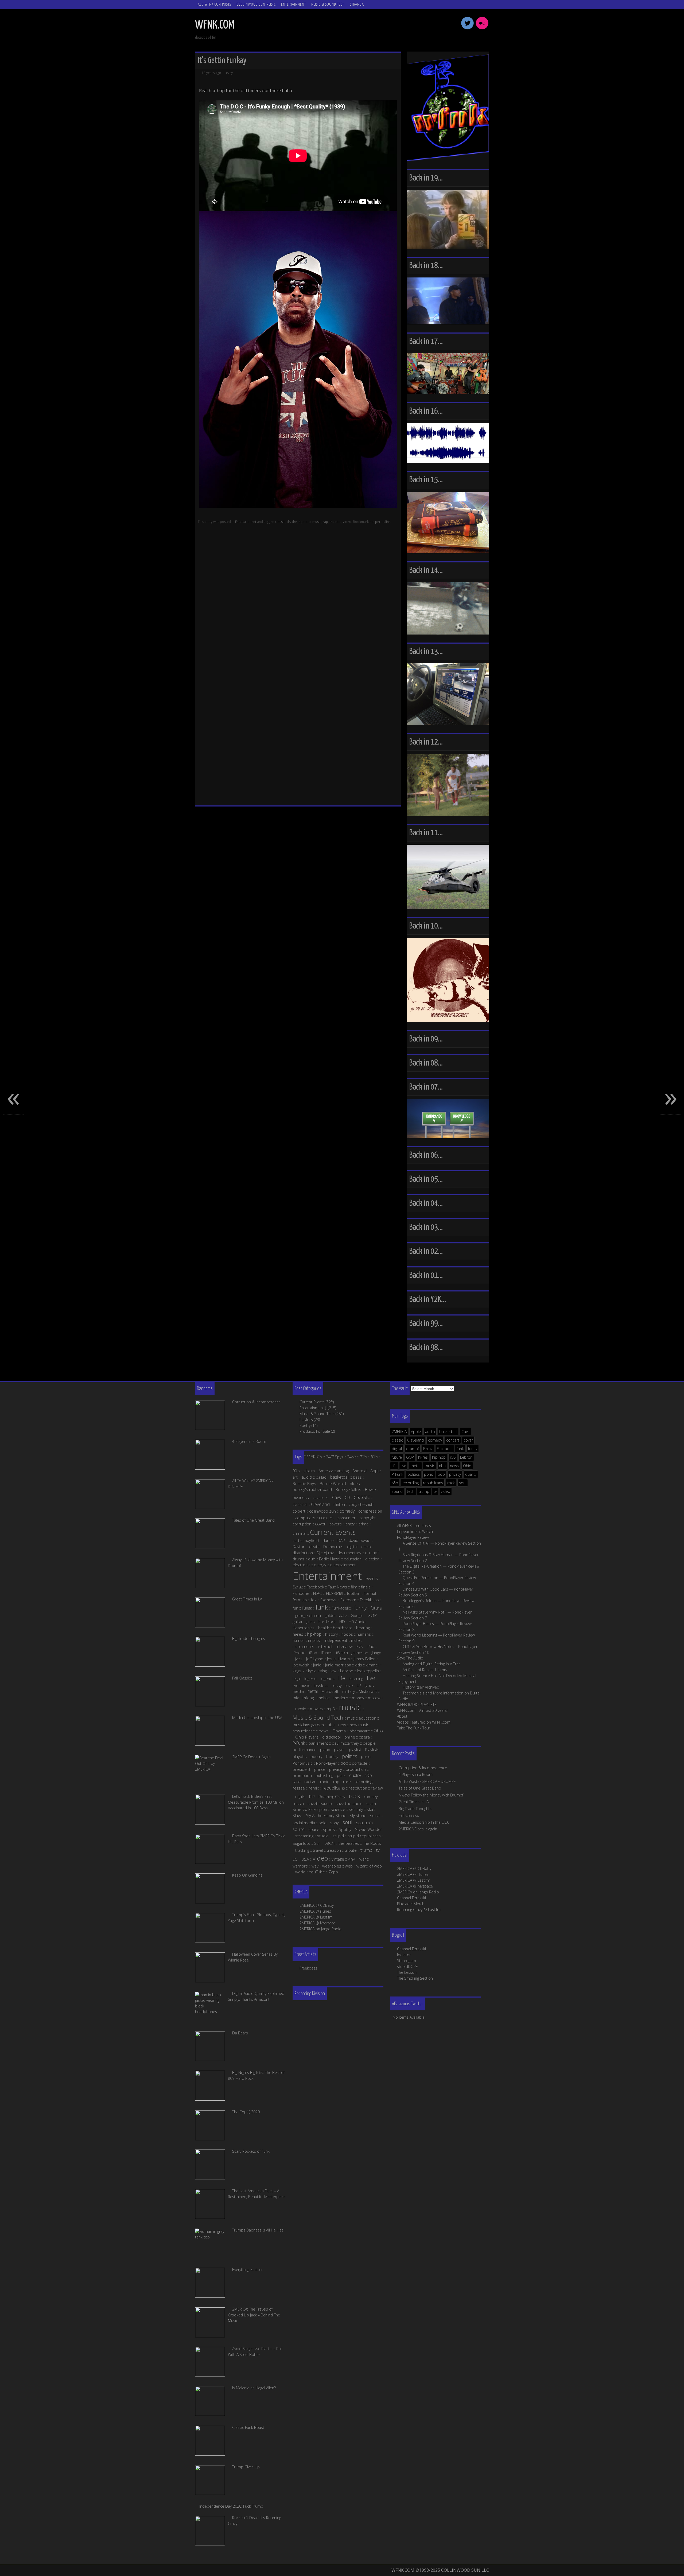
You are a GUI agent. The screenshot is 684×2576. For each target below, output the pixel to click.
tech (411, 1491)
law (333, 1671)
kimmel (372, 1665)
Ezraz (428, 1449)
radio (325, 1782)
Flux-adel (445, 1449)
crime (364, 1524)
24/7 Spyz (335, 1457)
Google (357, 1615)
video (347, 522)
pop (441, 1474)
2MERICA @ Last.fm (414, 1880)
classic (280, 522)
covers (336, 1524)
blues (355, 1483)
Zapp (333, 1872)
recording (411, 1483)
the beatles (349, 1843)
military (349, 1691)
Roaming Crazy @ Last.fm (419, 1910)
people (369, 1743)
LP (359, 1685)
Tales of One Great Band (420, 1788)
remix (314, 1788)
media (298, 1691)
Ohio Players (307, 1737)
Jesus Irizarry (339, 1659)
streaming (304, 1836)
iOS (453, 1457)
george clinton (308, 1615)
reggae (299, 1788)
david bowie (360, 1540)
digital (397, 1449)
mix (296, 1698)
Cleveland (415, 1440)
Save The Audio (410, 1658)
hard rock (327, 1622)
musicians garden (308, 1725)
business (301, 1497)
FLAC (318, 1593)
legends (327, 1678)
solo (323, 1823)
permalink (383, 522)
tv (435, 1491)
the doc (335, 522)
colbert (299, 1511)
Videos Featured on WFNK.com (424, 1722)
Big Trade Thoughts (415, 1809)
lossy (337, 1685)
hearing (363, 1628)
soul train (364, 1823)
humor (298, 1640)
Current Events (312, 1402)
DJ (318, 1553)
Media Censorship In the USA (424, 1822)
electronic (301, 1565)
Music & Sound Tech (328, 4)
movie (301, 1709)
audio (430, 1432)
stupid (338, 1836)
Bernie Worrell (333, 1483)
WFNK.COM (215, 25)
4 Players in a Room (416, 1774)
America (326, 1471)
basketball (448, 1432)
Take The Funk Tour (414, 1728)
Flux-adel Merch (411, 1904)
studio (323, 1836)
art (295, 1477)
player (340, 1749)
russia (298, 1803)
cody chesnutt (361, 1504)
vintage (338, 1859)
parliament (318, 1743)
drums (298, 1559)
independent (336, 1640)
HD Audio (357, 1622)
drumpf (413, 1449)
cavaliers (320, 1497)
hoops (347, 1634)
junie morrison (338, 1665)
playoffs (300, 1756)
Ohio (467, 1466)
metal (415, 1466)
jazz (299, 1659)
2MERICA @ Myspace (415, 1886)
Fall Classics (409, 1815)
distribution (303, 1553)
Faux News (337, 1587)
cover (468, 1440)
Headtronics (304, 1628)
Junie (317, 1665)
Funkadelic (341, 1608)
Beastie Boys (304, 1483)
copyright (368, 1518)
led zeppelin (368, 1671)
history (331, 1634)
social (375, 1815)
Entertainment (294, 4)
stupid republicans (364, 1836)
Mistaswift (368, 1691)
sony (335, 1823)
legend (310, 1678)
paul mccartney (345, 1743)
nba (442, 1466)
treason (334, 1850)
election (372, 1559)
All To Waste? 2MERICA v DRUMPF (427, 1781)
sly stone (358, 1815)
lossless (321, 1685)
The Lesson (407, 1972)
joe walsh (301, 1665)
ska (370, 1809)
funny (473, 1449)
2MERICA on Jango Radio (418, 1892)
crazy (350, 1524)
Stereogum (407, 1961)
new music (359, 1725)
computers (305, 1518)
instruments (303, 1646)
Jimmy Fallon (365, 1659)
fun (295, 1608)
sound (397, 1491)
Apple (416, 1432)
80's (374, 1457)
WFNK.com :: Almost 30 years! (422, 1710)
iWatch (342, 1653)
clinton (339, 1504)
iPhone (299, 1653)
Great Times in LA (414, 1802)
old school (331, 1737)
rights (300, 1796)
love (349, 1685)
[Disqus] (298, 599)
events (372, 1578)
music (317, 522)
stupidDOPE (407, 1966)
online (350, 1737)
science (338, 1809)
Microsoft (330, 1691)
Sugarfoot (301, 1843)
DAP (341, 1540)
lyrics (369, 1685)
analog (343, 1471)
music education (362, 1718)
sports (329, 1829)
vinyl (352, 1859)
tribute (351, 1850)
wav (315, 1866)
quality (471, 1474)
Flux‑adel (334, 1593)
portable (360, 1763)
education (353, 1559)
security (356, 1809)
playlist (355, 1749)
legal (297, 1678)
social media (304, 1823)
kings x (298, 1671)
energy (320, 1565)
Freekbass (369, 1600)
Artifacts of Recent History (425, 1670)
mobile (324, 1698)
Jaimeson (360, 1653)
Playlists (306, 1420)
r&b (395, 1483)
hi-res (423, 1457)
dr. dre (292, 522)
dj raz (329, 1553)
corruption (302, 1524)
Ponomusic (302, 1763)
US (295, 1859)
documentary (349, 1553)
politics (414, 1474)
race (297, 1782)
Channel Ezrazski (411, 1898)
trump (424, 1491)
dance (328, 1540)
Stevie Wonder (369, 1829)
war (363, 1859)
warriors (300, 1866)
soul (463, 1483)
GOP (410, 1457)
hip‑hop (314, 1634)
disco (366, 1547)
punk (341, 1775)
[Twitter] (467, 29)
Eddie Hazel (330, 1559)
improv (314, 1640)
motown (375, 1698)
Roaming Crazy (332, 1796)
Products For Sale (315, 1431)
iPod (313, 1653)
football (354, 1593)
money (358, 1698)
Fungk (307, 1608)
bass (357, 1477)
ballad (321, 1477)
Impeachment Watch (415, 1531)
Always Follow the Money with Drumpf (431, 1795)
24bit (351, 1457)
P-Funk (397, 1474)
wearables (332, 1866)
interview (345, 1646)
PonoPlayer (327, 1763)
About (402, 1716)
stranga (357, 4)
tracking (302, 1850)
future (397, 1457)
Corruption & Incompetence (423, 1768)
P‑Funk (299, 1743)
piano (325, 1749)
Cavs (465, 1432)
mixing (308, 1698)
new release (304, 1731)
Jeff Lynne (315, 1659)
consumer (347, 1518)
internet (325, 1646)
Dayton (299, 1547)
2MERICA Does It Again (418, 1829)
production (356, 1769)
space (314, 1829)
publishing (324, 1775)
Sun (317, 1843)
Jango (377, 1653)
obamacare (360, 1731)
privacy (455, 1474)
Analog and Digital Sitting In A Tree (432, 1664)
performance (304, 1749)
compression (370, 1511)
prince (320, 1769)
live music (301, 1685)
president (302, 1769)
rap (325, 522)
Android (360, 1471)
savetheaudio (320, 1803)
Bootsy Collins (348, 1489)
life (394, 1466)
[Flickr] (482, 29)
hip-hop (305, 522)
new (342, 1725)
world (300, 1872)
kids (358, 1665)
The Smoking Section (415, 1978)
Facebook (315, 1587)
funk (460, 1449)
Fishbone (301, 1593)
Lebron (466, 1457)
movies (316, 1709)
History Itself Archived (421, 1687)
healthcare (343, 1628)
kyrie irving (317, 1671)
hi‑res (298, 1634)
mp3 (331, 1709)
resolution (358, 1788)
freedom (348, 1600)
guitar (298, 1622)
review (377, 1788)
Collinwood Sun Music (256, 4)
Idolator (404, 1955)
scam (371, 1803)
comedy (435, 1440)
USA (305, 1859)
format (370, 1593)
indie (355, 1640)
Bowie (370, 1489)
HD (342, 1622)
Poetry (305, 1425)
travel (318, 1850)
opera (364, 1737)
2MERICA (399, 1432)
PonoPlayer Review (413, 1537)
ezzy (229, 73)
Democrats (333, 1547)
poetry (316, 1756)
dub (312, 1559)
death (314, 1547)
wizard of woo (369, 1866)
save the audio (349, 1803)
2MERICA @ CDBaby (414, 1868)
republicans (433, 1483)
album (309, 1471)
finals (366, 1587)
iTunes (327, 1653)
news (454, 1466)
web (349, 1866)
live (403, 1466)
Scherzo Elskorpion (310, 1809)
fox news (328, 1600)
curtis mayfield (306, 1540)
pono (429, 1474)
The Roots (372, 1843)
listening (356, 1678)
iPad (370, 1646)
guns (311, 1622)
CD (347, 1497)
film (354, 1587)
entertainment (343, 1565)
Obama (339, 1731)
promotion (302, 1775)
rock (451, 1483)
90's (296, 1471)
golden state (336, 1615)
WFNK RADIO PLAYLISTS (417, 1704)
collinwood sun (322, 1511)
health (324, 1628)
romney (371, 1796)
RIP (312, 1796)
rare (347, 1782)
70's (363, 1457)
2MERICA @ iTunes (413, 1874)
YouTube (317, 1872)
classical (300, 1504)
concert (453, 1440)
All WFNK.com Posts (214, 4)
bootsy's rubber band (312, 1489)
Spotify (345, 1829)
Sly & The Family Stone (326, 1815)
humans (364, 1634)
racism (310, 1782)
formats (300, 1600)
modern (341, 1698)
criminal (299, 1533)
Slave (297, 1815)
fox (314, 1600)
